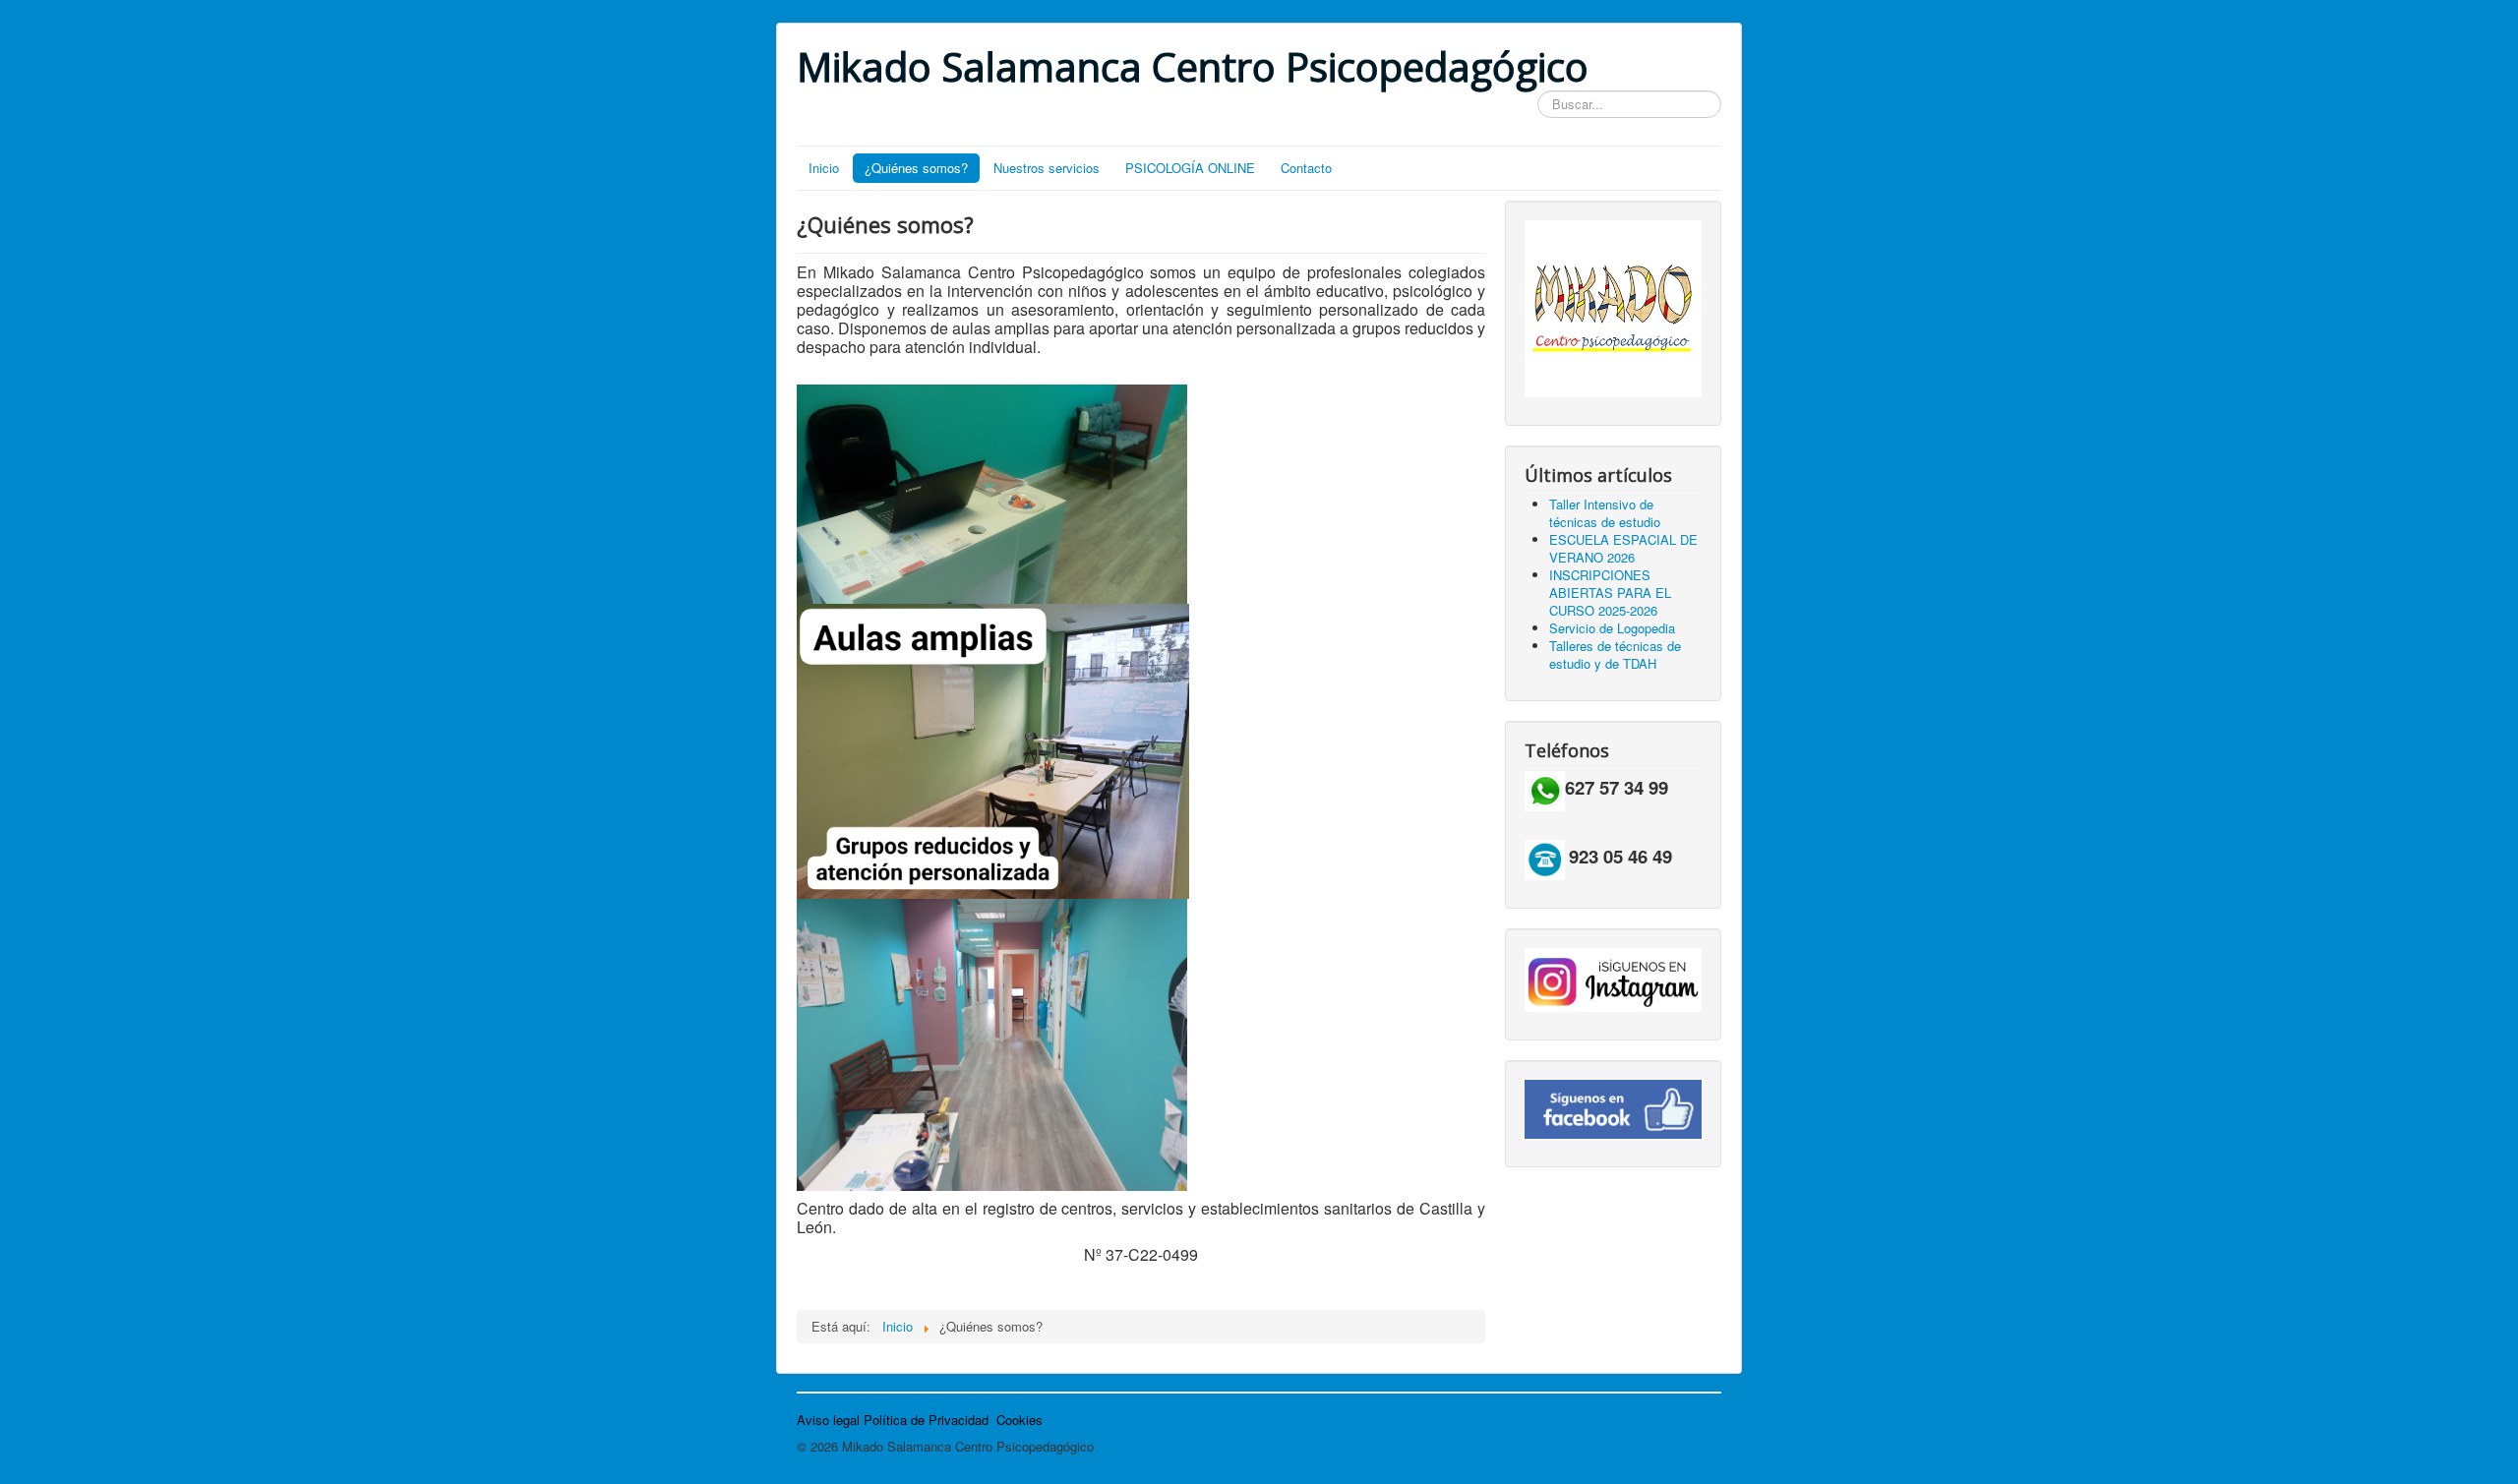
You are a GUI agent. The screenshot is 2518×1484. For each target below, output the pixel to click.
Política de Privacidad (926, 1420)
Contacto (1306, 168)
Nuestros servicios (1047, 168)
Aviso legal (828, 1420)
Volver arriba (1686, 1446)
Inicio (824, 168)
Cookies (1019, 1420)
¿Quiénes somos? (916, 168)
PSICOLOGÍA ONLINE (1190, 168)
